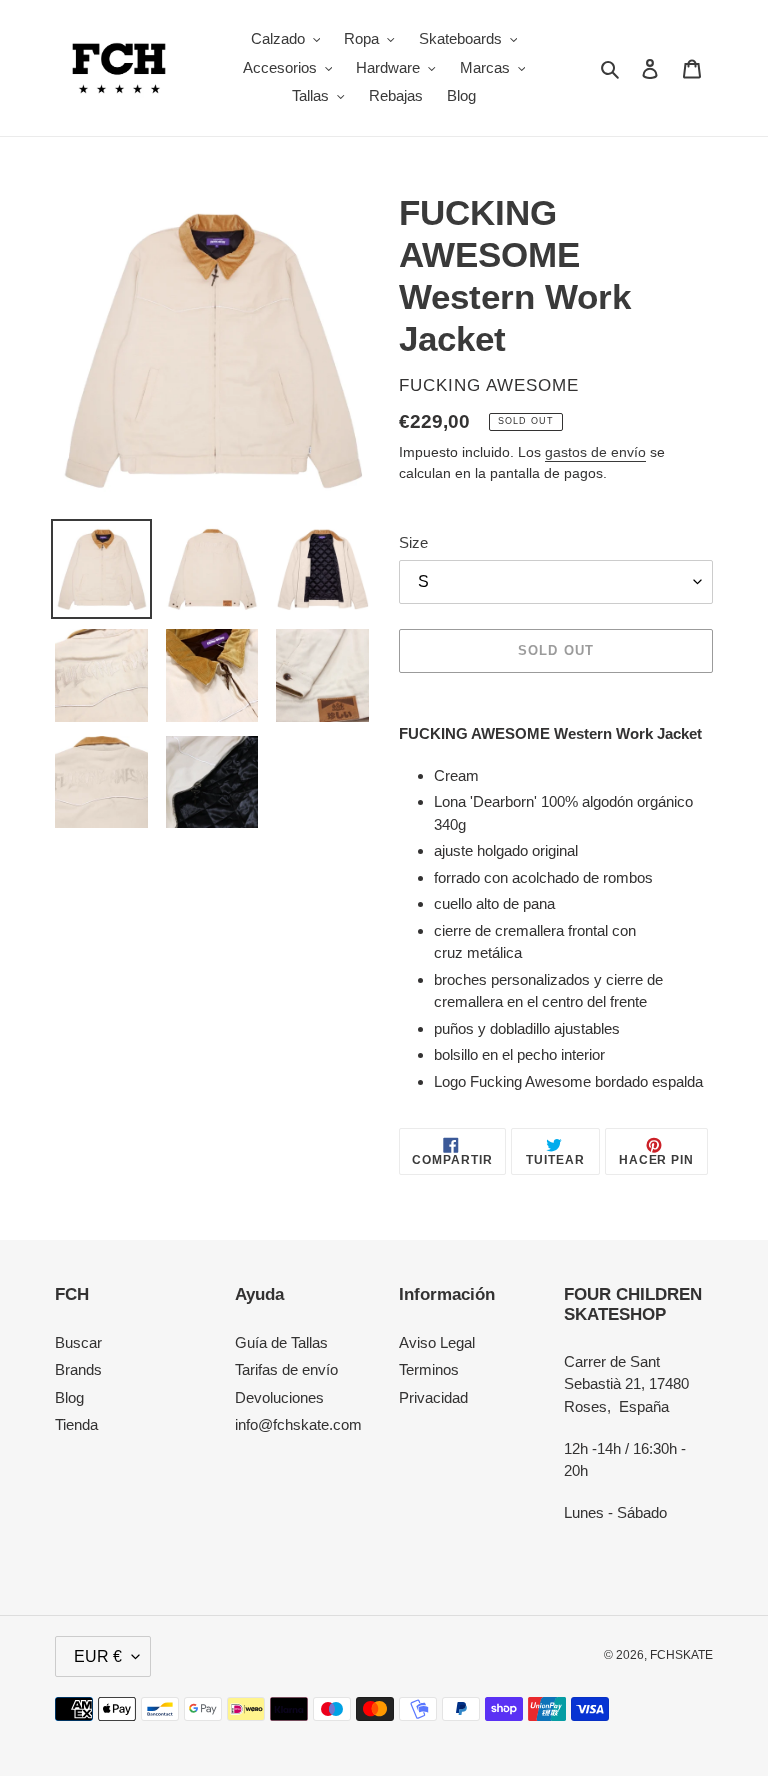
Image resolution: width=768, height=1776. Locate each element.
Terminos (429, 1369)
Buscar (78, 1342)
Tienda (76, 1424)
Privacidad (433, 1397)
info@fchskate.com (298, 1424)
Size (413, 542)
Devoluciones (279, 1397)
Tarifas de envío (286, 1369)
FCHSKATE (681, 1655)
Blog (69, 1397)
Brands (78, 1369)
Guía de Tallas (281, 1342)
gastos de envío (595, 452)
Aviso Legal (437, 1342)
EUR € (98, 1656)
